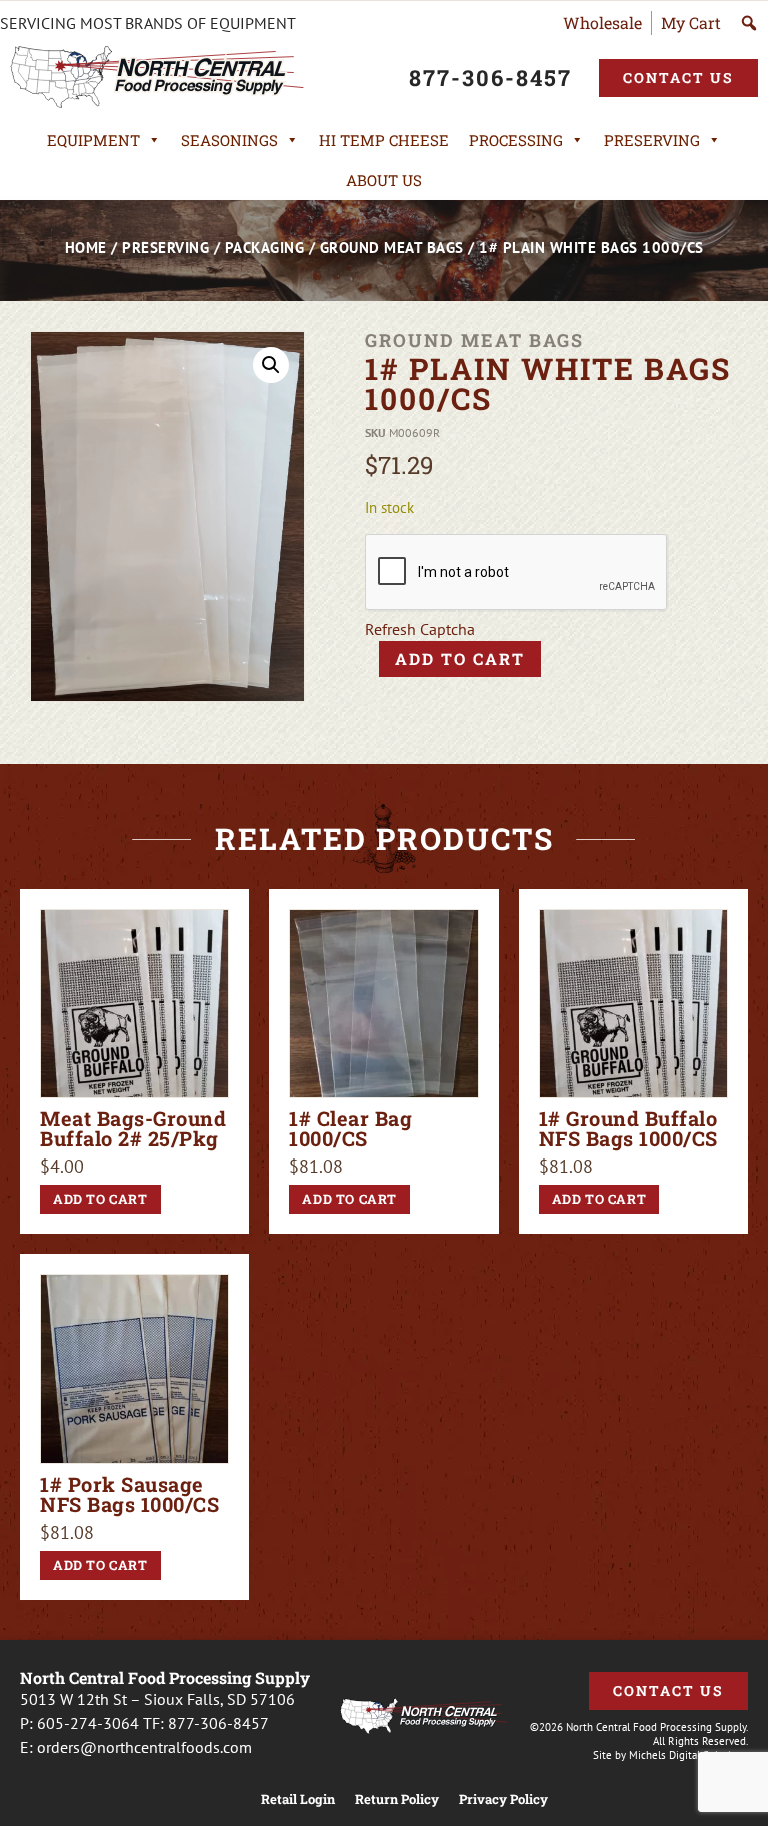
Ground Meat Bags (392, 247)
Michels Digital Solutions (688, 1755)
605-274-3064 (88, 1723)
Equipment (93, 140)
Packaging (265, 247)
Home (86, 247)
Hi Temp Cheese (384, 140)
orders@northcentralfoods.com (144, 1747)
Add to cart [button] (100, 1199)
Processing (516, 140)
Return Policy (397, 1799)
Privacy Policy (503, 1799)
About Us (384, 180)
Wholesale (602, 22)
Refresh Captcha (420, 629)
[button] (271, 365)
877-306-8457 (218, 1723)
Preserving (652, 140)
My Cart (691, 22)
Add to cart (460, 658)
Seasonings (229, 140)
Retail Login (298, 1799)
